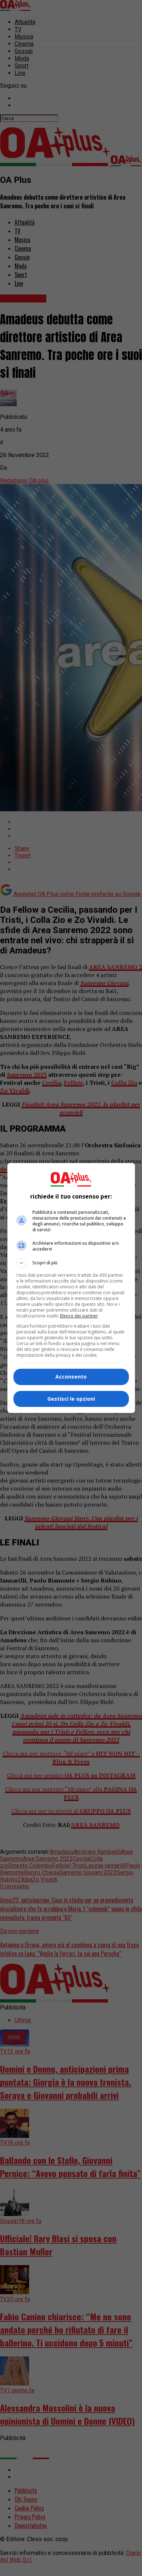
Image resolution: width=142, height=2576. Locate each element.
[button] (71, 1263)
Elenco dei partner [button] (79, 1316)
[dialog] (71, 1288)
